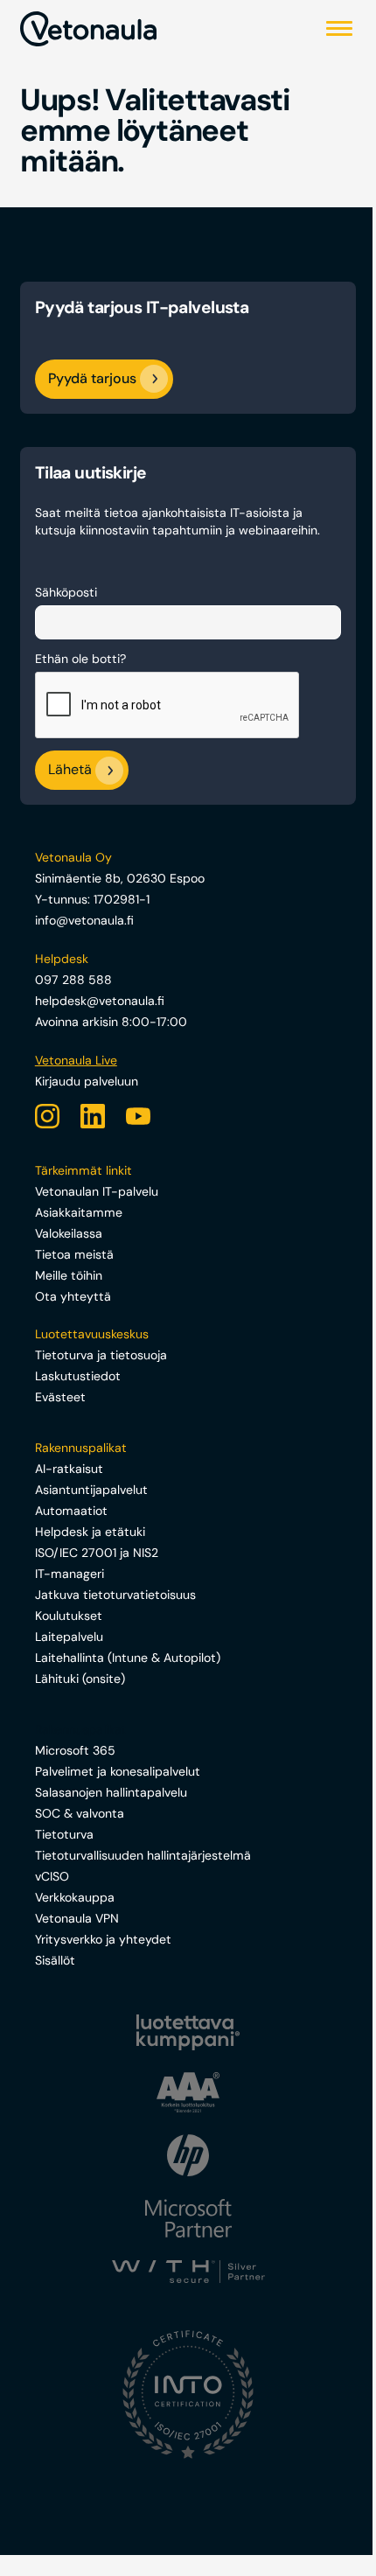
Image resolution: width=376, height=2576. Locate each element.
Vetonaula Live (76, 1060)
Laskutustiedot (78, 1376)
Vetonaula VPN (77, 1918)
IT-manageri (70, 1574)
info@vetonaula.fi (84, 920)
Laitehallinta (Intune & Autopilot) (128, 1658)
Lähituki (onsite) (80, 1679)
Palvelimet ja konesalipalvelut (118, 1771)
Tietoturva (64, 1834)
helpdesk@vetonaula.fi (100, 1001)
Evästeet (60, 1397)
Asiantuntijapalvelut (91, 1490)
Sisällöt (55, 1960)
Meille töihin (69, 1275)
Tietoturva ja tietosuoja (101, 1355)
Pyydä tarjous (92, 378)
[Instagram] (47, 1116)
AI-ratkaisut (69, 1469)
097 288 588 (73, 980)
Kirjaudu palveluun (87, 1081)
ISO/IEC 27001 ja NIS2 (97, 1553)
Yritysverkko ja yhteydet (103, 1939)
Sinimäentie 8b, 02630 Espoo (120, 878)
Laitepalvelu (69, 1637)
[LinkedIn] (93, 1116)
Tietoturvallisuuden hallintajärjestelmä (143, 1855)
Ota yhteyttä (73, 1296)
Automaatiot (71, 1511)
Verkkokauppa (75, 1897)
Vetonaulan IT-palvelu (97, 1191)
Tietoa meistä (74, 1254)
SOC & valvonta (80, 1813)
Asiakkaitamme (79, 1212)
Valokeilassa (69, 1233)
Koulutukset (69, 1616)
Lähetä (70, 770)
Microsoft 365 (75, 1750)
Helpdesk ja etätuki (90, 1532)
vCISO (52, 1876)
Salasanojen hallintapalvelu (111, 1792)
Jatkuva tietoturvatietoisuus (115, 1595)
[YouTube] (138, 1116)
